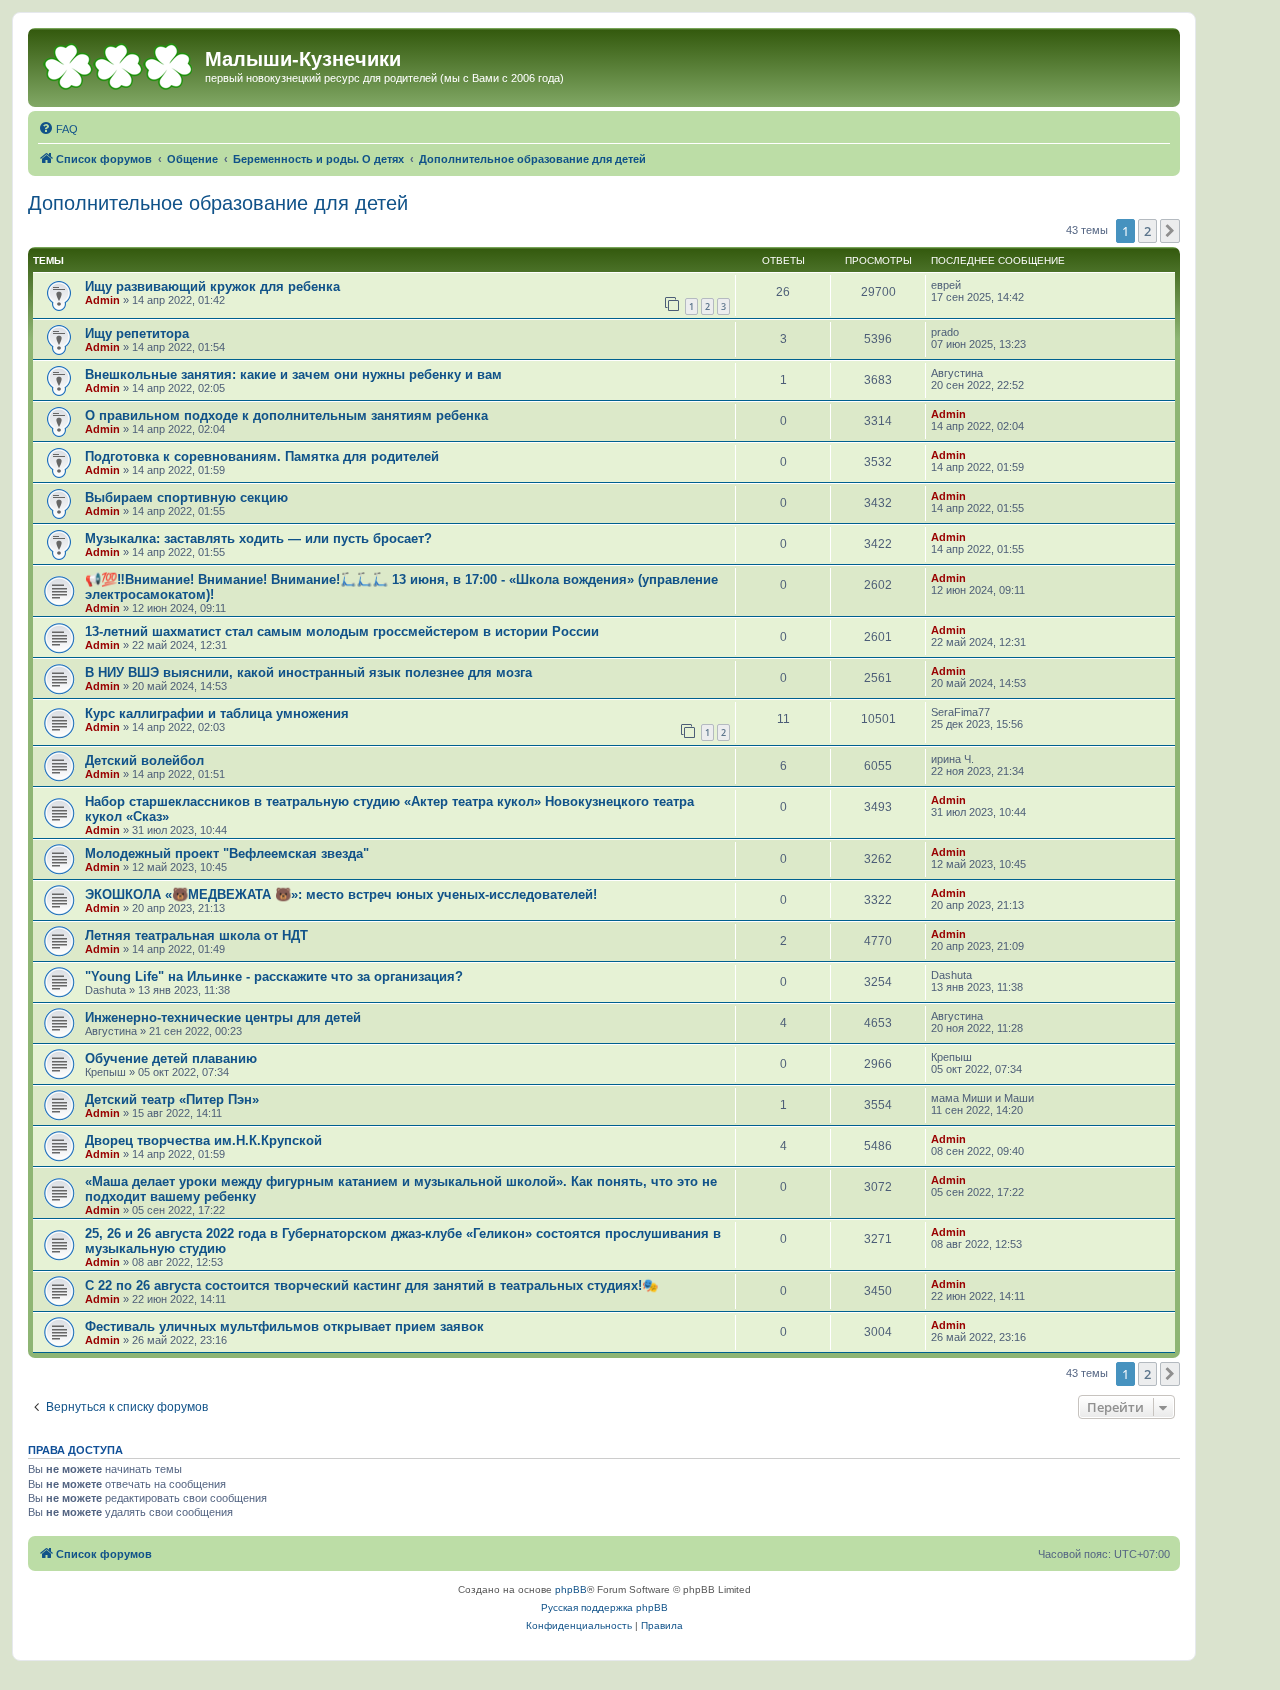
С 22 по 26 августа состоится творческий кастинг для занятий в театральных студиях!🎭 (371, 1285)
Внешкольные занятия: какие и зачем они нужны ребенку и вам (293, 374)
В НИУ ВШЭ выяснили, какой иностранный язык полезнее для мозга (308, 672)
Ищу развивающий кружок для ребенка (212, 286)
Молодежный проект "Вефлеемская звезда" (227, 853)
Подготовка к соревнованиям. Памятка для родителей (262, 456)
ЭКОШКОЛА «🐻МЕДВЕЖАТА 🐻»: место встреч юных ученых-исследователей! (341, 894)
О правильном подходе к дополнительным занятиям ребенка (286, 415)
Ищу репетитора (137, 333)
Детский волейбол (144, 760)
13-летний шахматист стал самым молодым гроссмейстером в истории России (342, 631)
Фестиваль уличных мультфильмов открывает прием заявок (284, 1326)
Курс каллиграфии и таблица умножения (217, 713)
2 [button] (1147, 231)
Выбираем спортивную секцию (186, 497)
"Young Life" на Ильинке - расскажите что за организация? (274, 976)
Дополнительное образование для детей (218, 203)
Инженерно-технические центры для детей (223, 1017)
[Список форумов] (119, 65)
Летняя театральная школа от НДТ (196, 935)
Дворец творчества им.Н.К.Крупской (203, 1140)
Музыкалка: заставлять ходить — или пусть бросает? (258, 538)
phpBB (571, 1589)
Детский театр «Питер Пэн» (172, 1099)
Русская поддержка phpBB (604, 1607)
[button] (1170, 231)
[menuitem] (58, 129)
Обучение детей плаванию (171, 1058)
